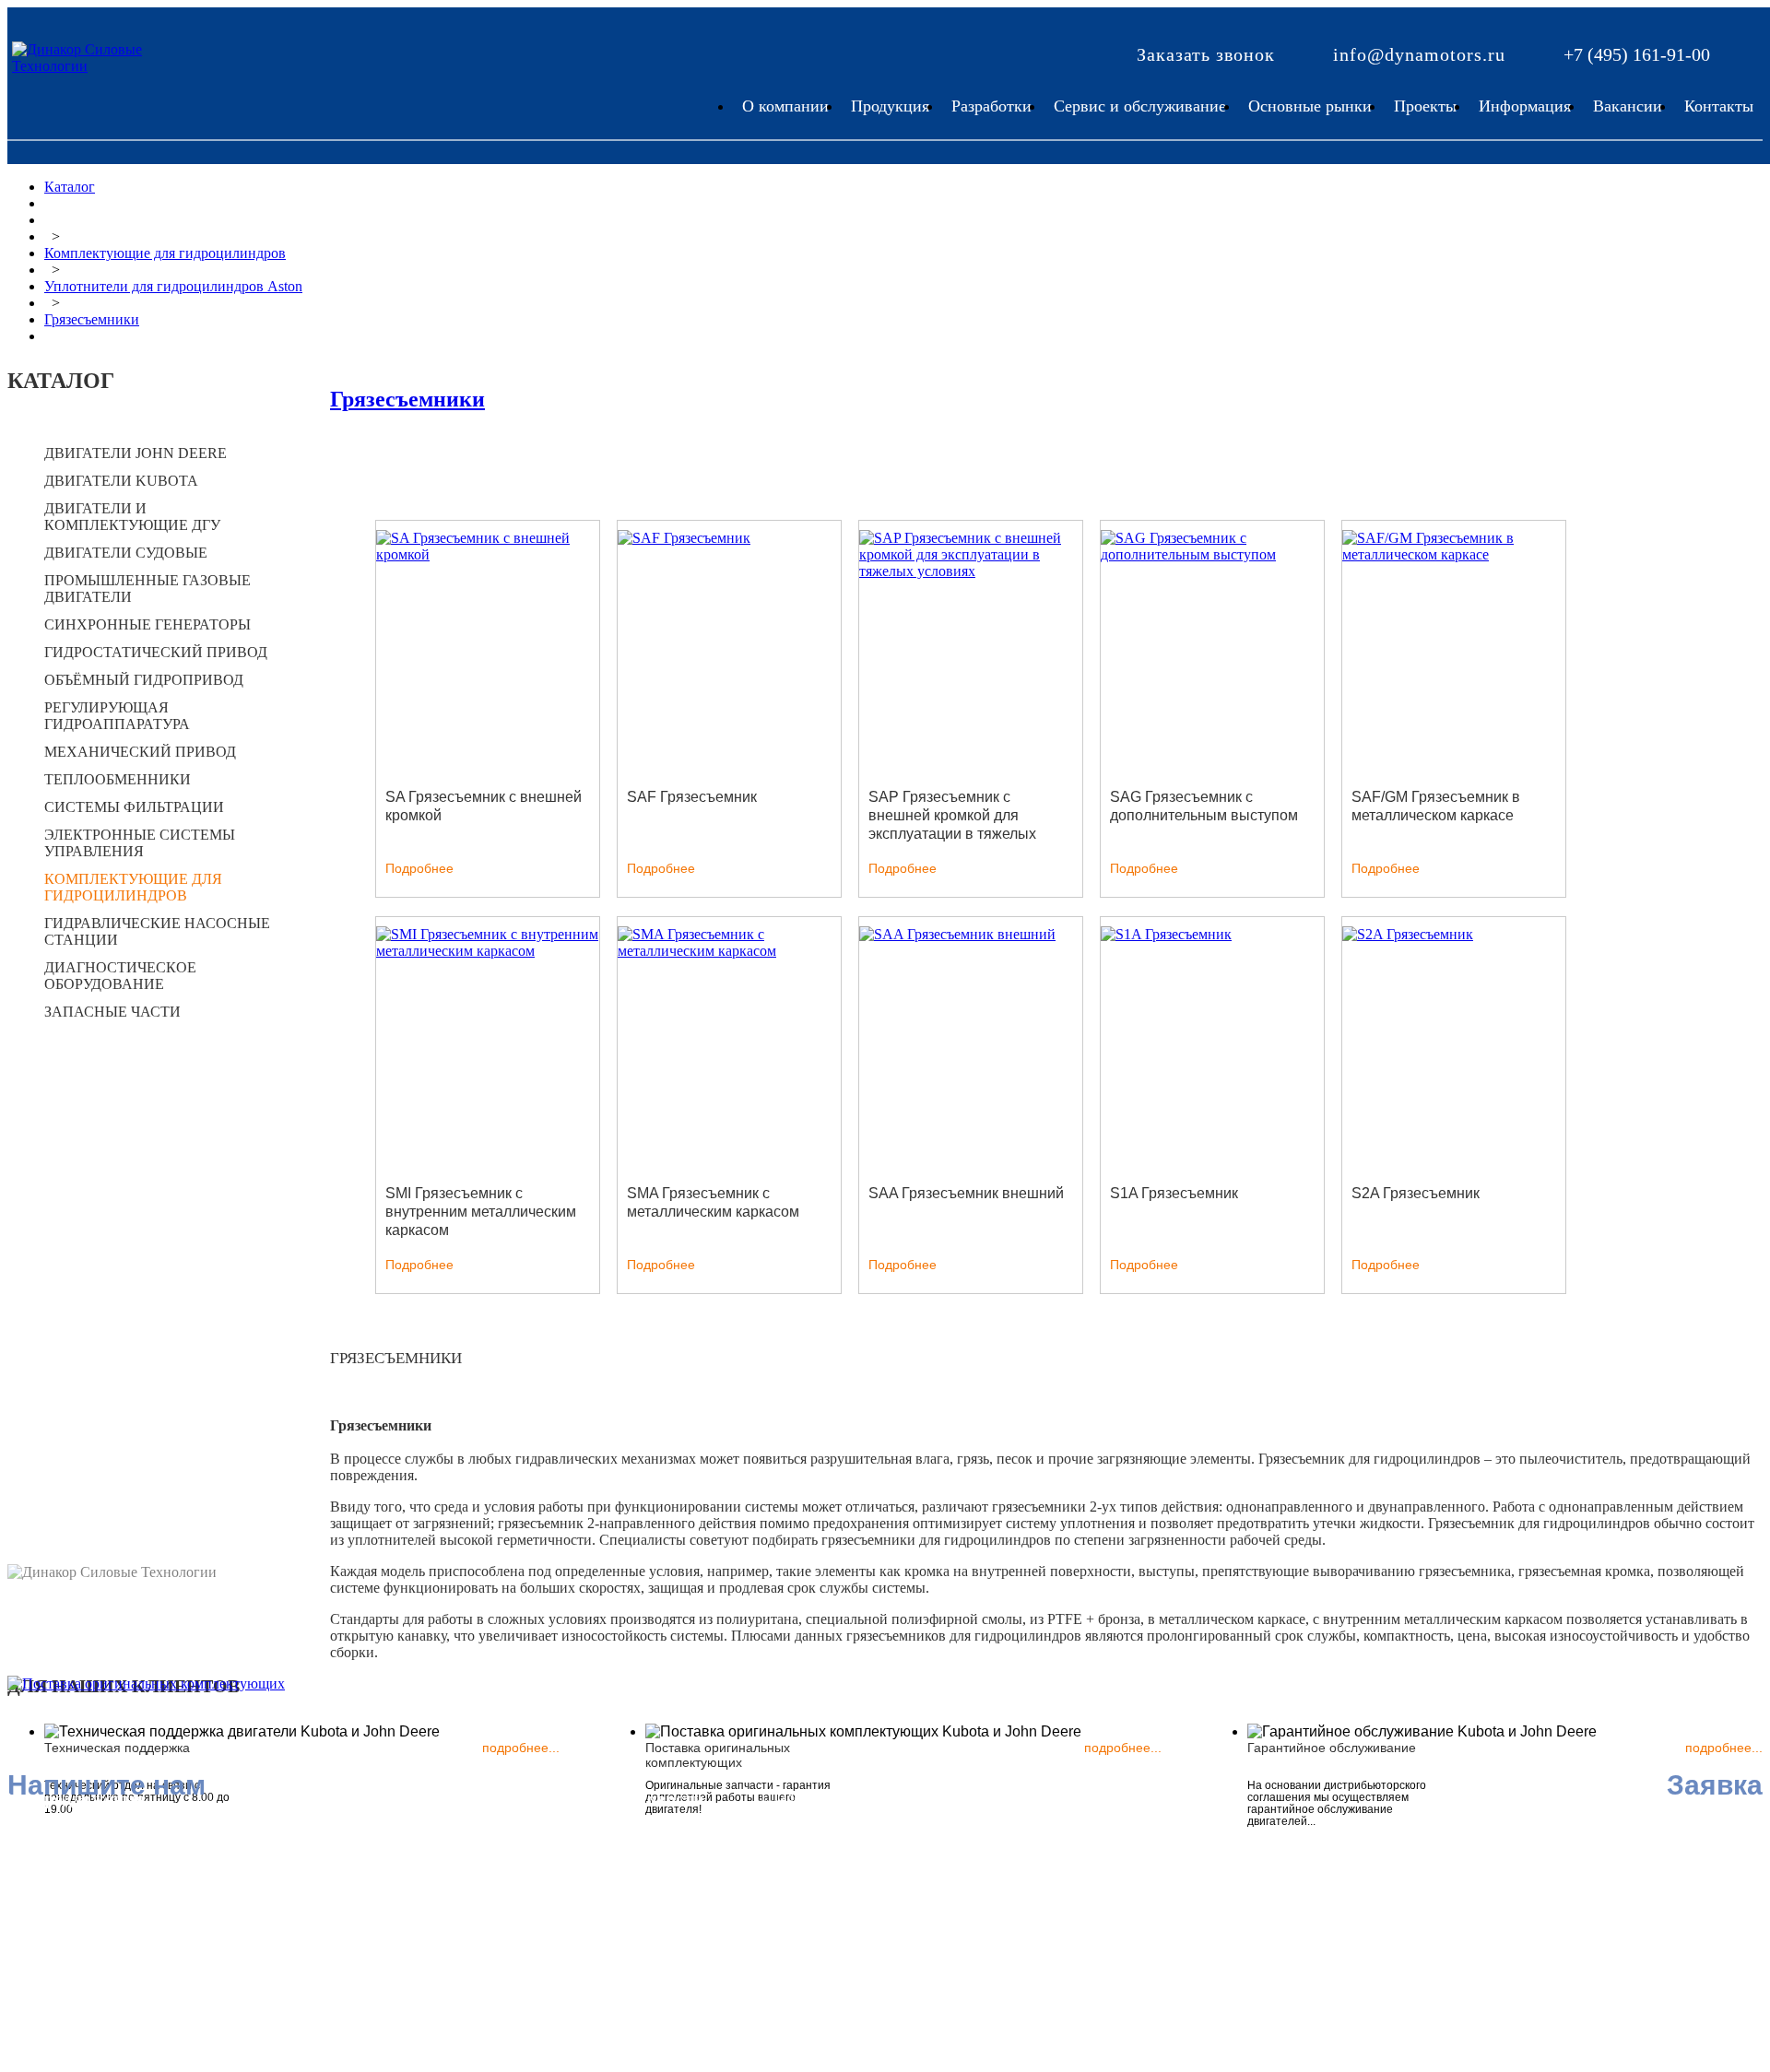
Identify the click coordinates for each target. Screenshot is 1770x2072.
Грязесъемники (92, 319)
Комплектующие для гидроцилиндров (165, 253)
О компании (785, 106)
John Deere (84, 1836)
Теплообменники (118, 779)
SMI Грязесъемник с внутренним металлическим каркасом (481, 1212)
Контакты (1719, 106)
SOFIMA (314, 1895)
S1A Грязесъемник (1174, 1193)
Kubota (72, 1857)
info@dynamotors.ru (1419, 54)
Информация (1525, 106)
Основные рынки (1310, 106)
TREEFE (78, 1878)
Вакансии (1628, 106)
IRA (299, 1831)
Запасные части (112, 1012)
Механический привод (140, 752)
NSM (302, 1852)
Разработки (991, 106)
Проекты (1425, 106)
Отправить (525, 1984)
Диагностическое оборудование (120, 976)
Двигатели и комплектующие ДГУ (132, 517)
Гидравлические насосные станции (157, 931)
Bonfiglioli (82, 1899)
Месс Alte (316, 1873)
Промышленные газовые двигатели (147, 589)
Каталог (70, 187)
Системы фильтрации (134, 807)
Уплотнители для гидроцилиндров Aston (173, 286)
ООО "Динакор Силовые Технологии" (365, 1924)
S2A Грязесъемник (1416, 1193)
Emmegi (75, 1920)
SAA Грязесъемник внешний (966, 1193)
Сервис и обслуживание (1140, 106)
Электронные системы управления (140, 843)
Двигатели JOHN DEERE (136, 453)
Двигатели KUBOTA (121, 481)
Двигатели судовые (126, 553)
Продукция (890, 106)
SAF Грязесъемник (692, 797)
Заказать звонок (1206, 54)
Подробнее (419, 868)
